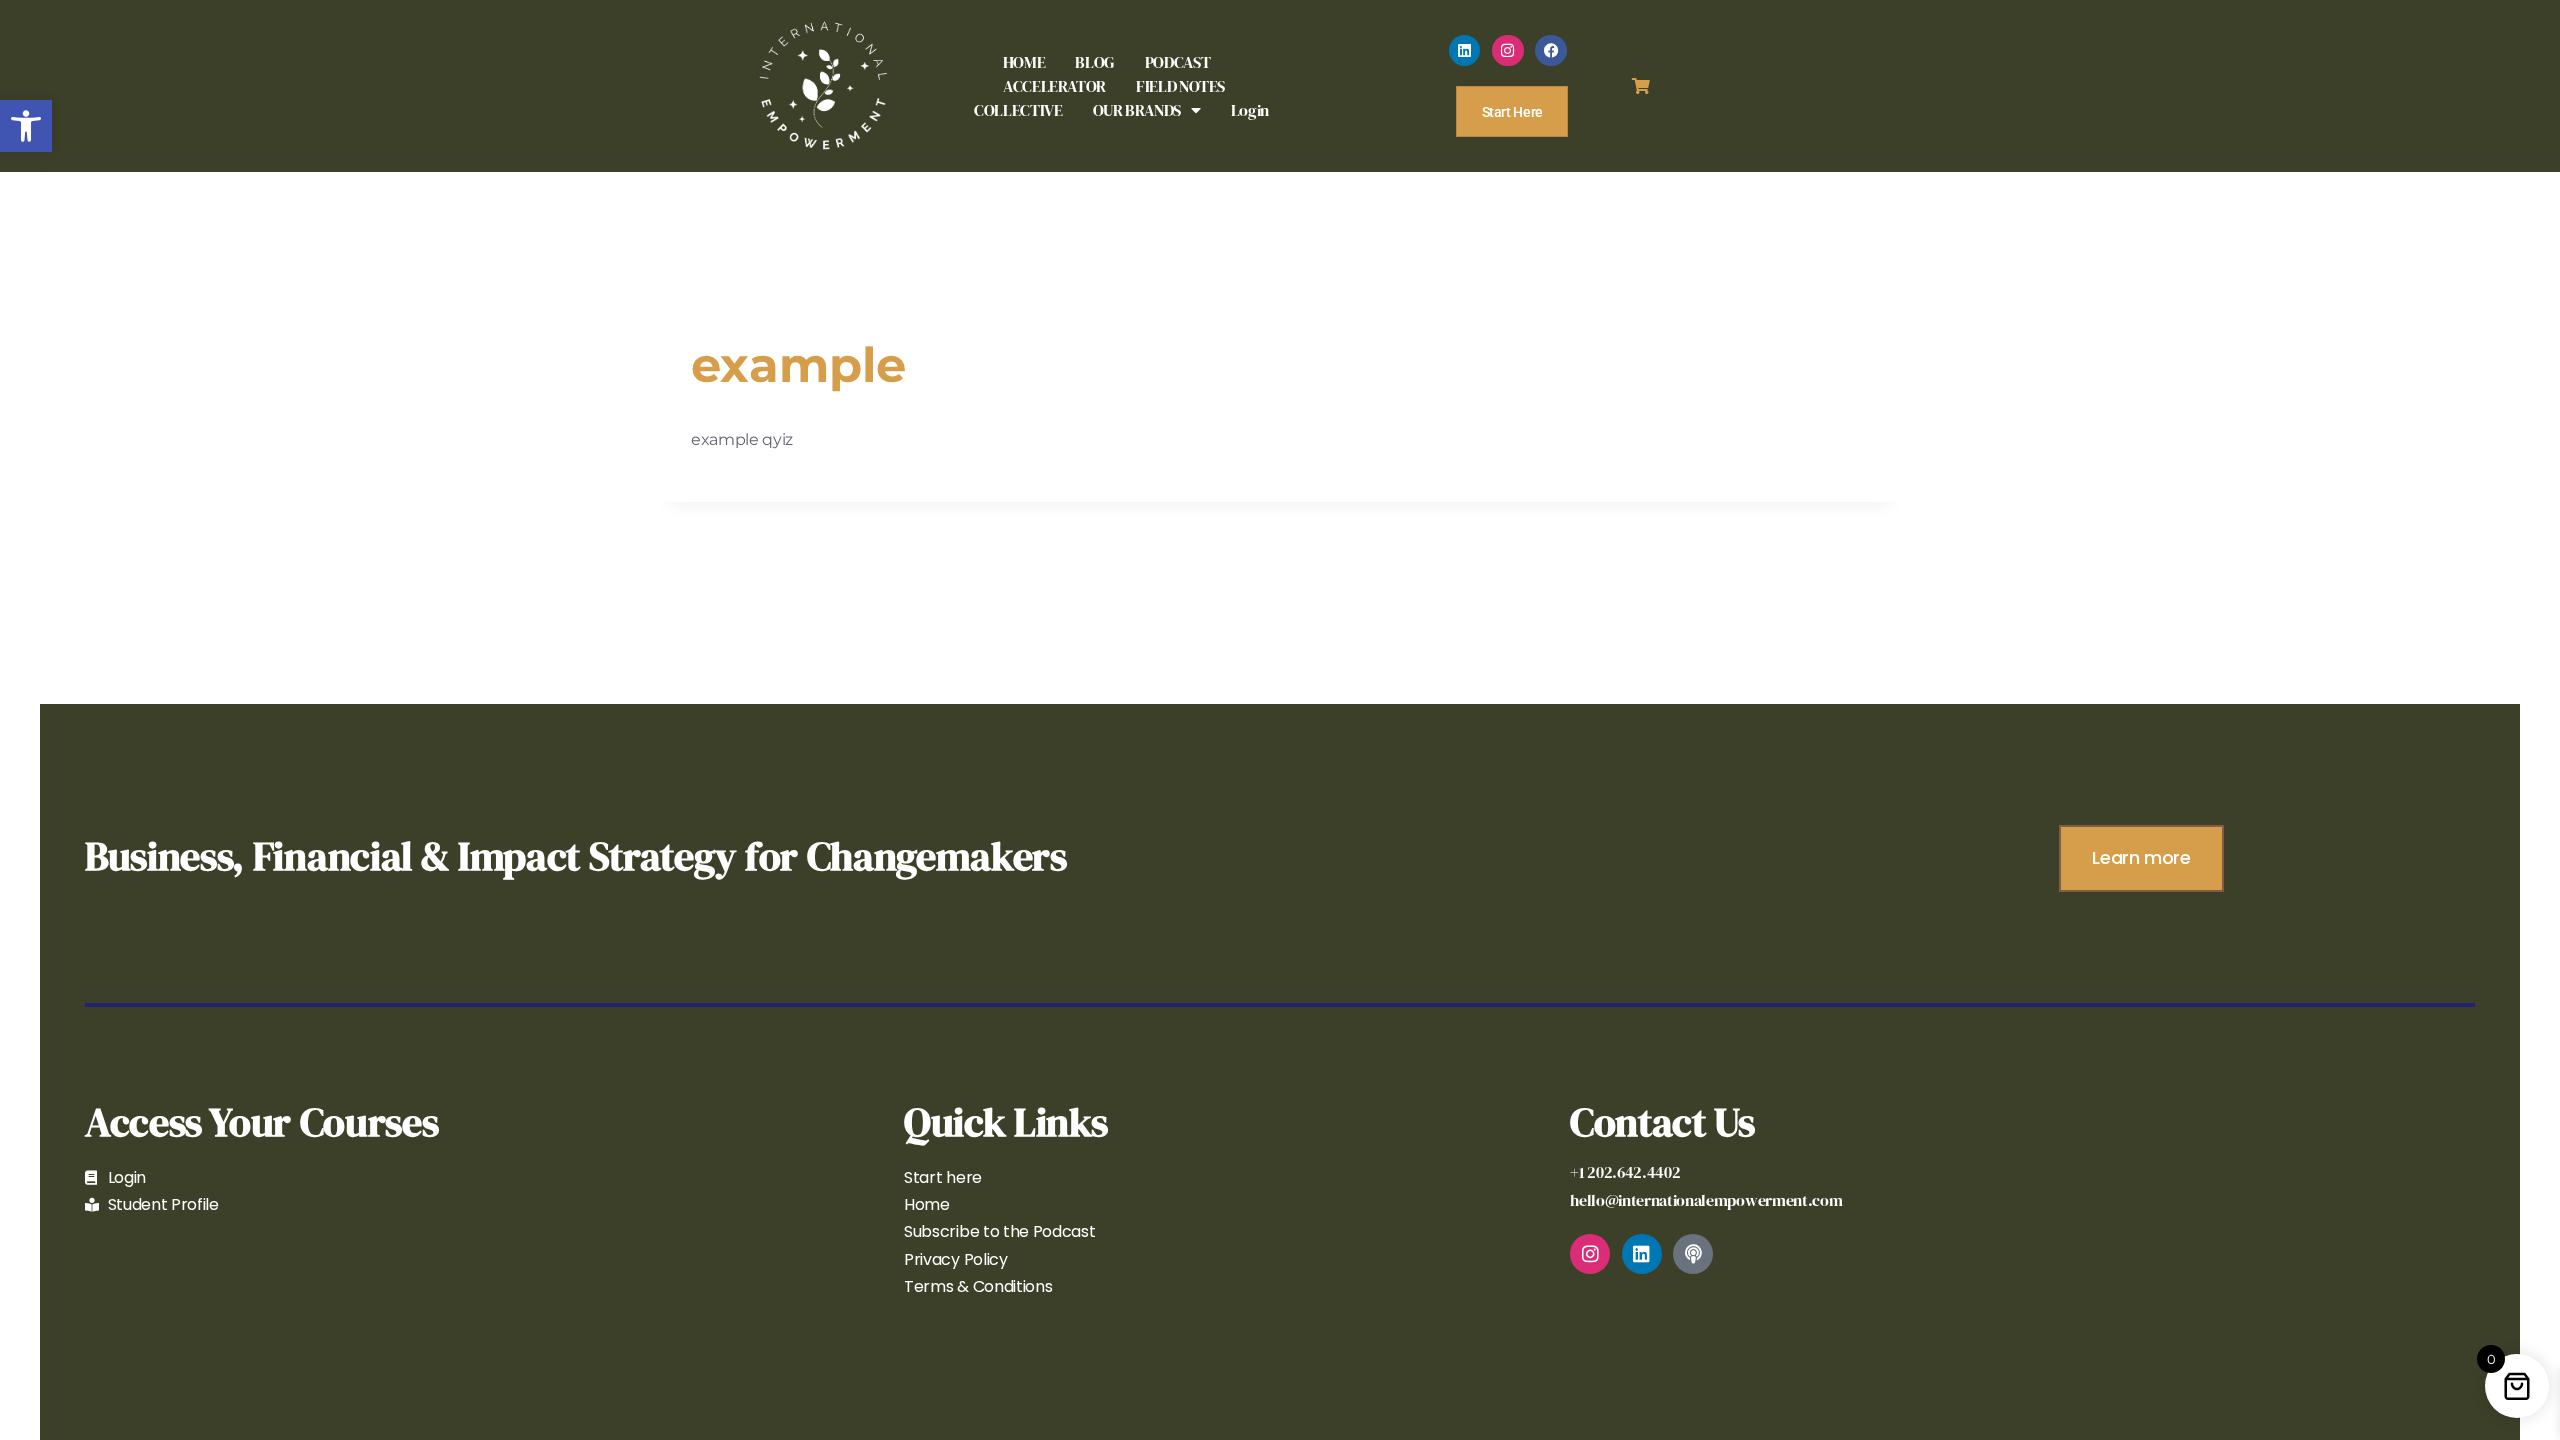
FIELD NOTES (1180, 86)
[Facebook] (1551, 51)
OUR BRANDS (1137, 110)
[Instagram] (1508, 51)
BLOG (1095, 62)
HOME (1024, 62)
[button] (26, 126)
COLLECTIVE (1018, 110)
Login (1250, 110)
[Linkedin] (1465, 51)
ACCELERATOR (1054, 86)
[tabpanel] (1280, 439)
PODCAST (1177, 62)
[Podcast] (1693, 1254)
